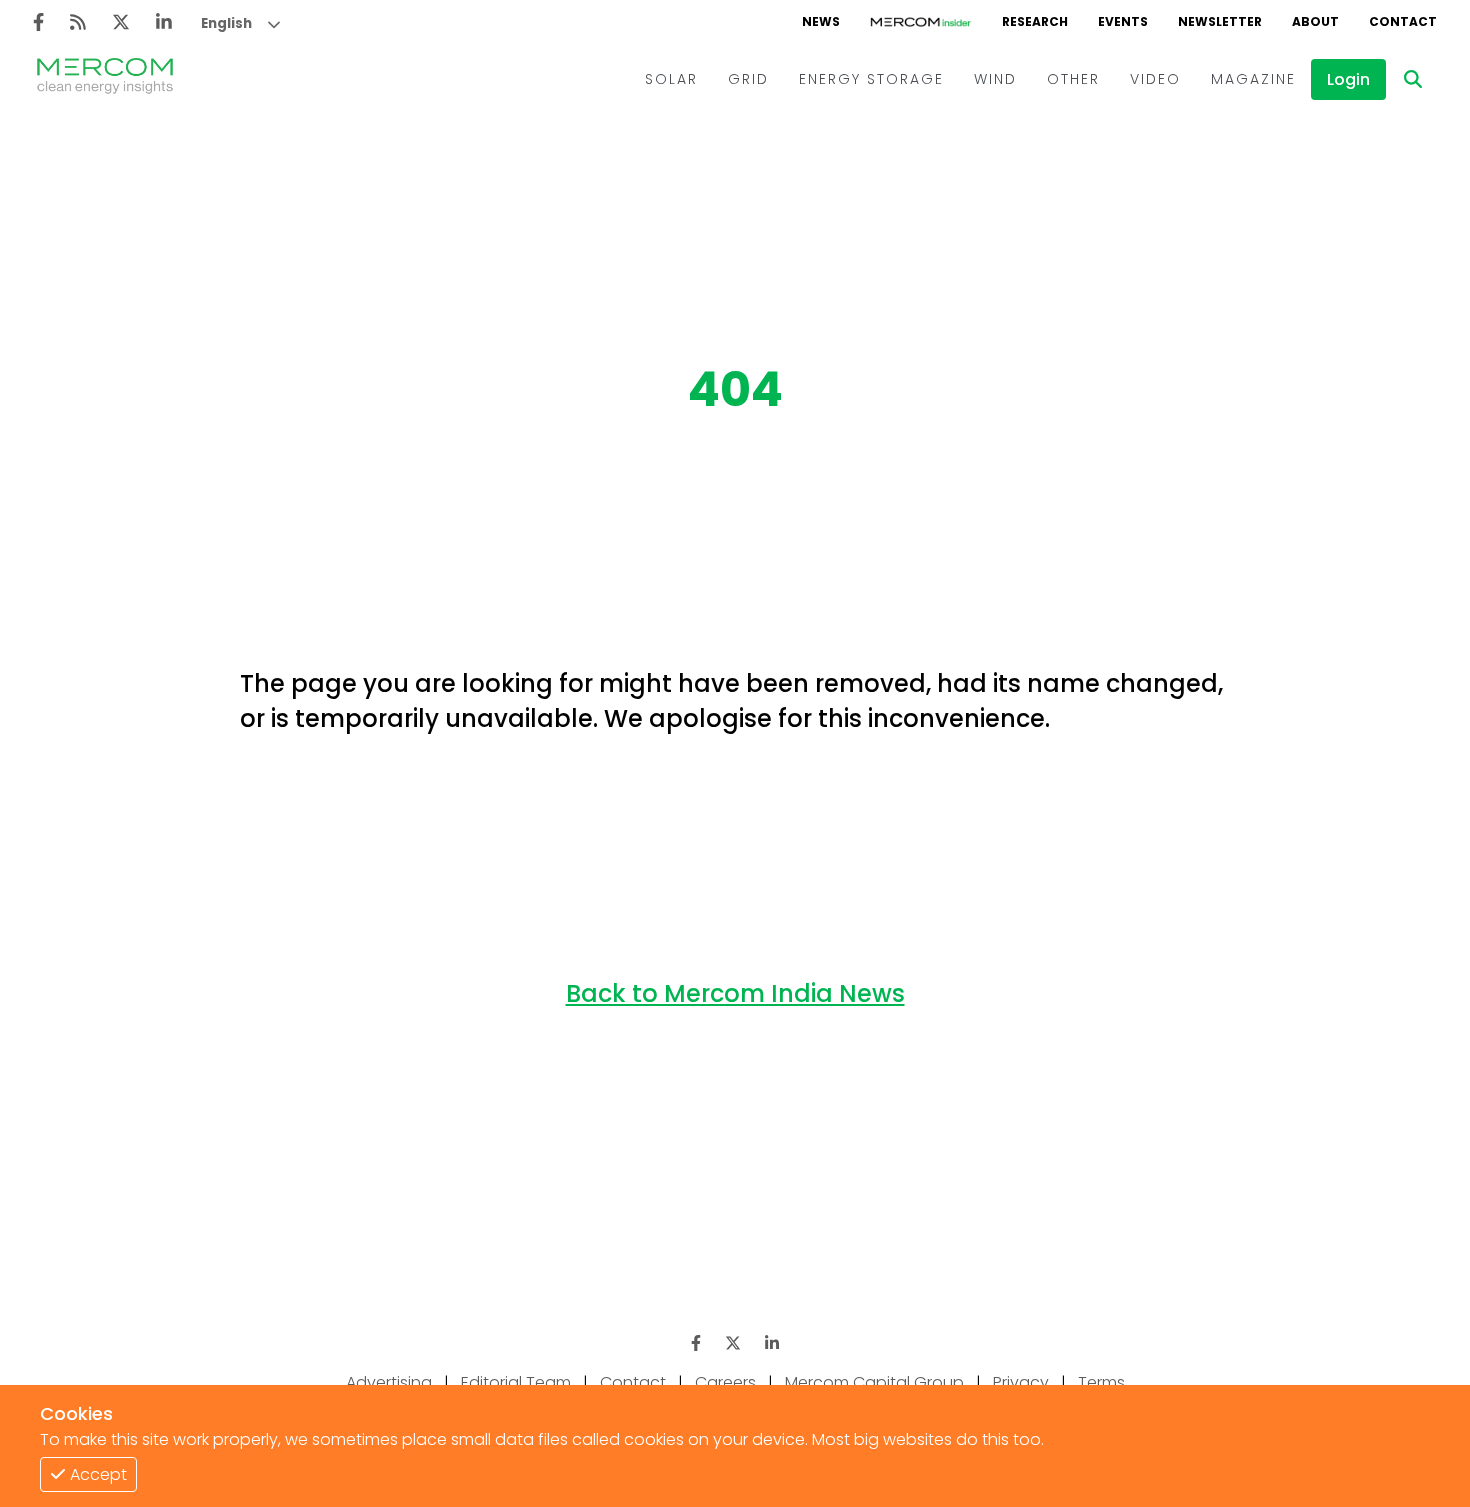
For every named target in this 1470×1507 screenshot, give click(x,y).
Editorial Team (516, 1382)
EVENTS (1123, 21)
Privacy (1021, 1382)
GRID (748, 79)
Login (1348, 79)
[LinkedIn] (164, 22)
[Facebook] (38, 22)
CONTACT (1403, 21)
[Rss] (78, 22)
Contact (633, 1382)
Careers (725, 1382)
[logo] (105, 79)
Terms (1101, 1382)
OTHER (1073, 79)
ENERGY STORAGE (871, 79)
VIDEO (1155, 79)
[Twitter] (121, 22)
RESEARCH (1035, 21)
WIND (995, 79)
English (226, 23)
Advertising (389, 1382)
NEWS (821, 21)
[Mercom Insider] (921, 22)
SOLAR (671, 79)
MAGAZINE (1253, 79)
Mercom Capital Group (874, 1382)
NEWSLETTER (1220, 21)
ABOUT (1315, 21)
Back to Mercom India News (735, 993)
